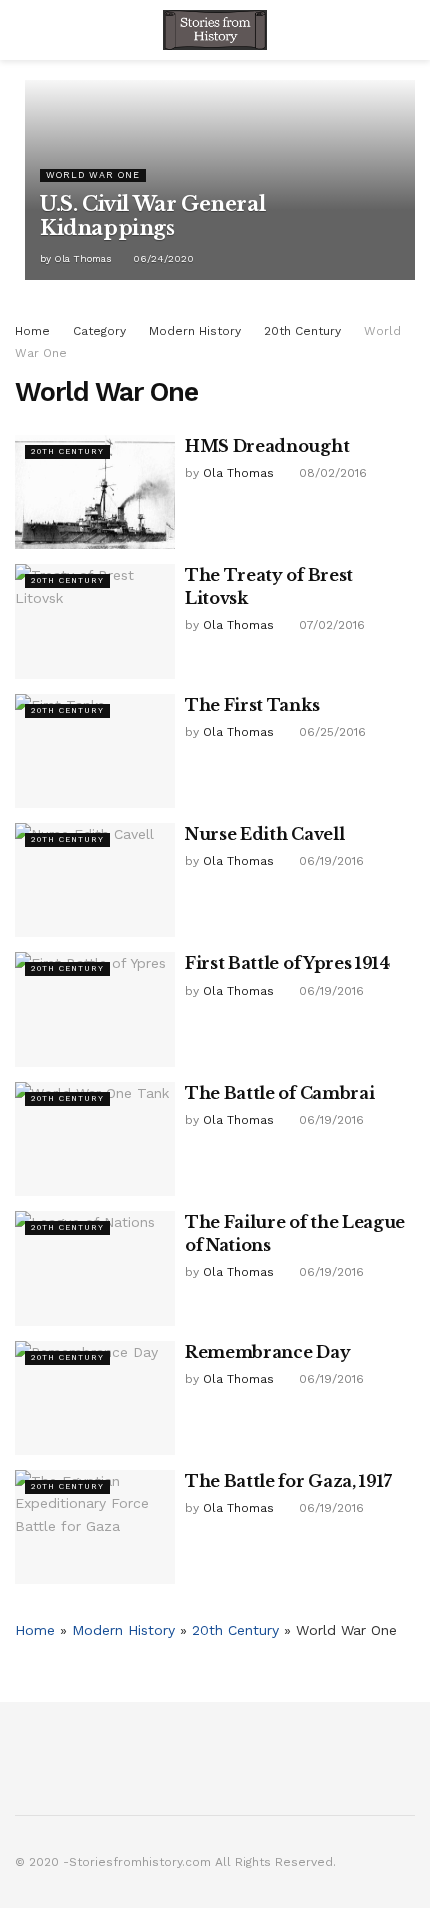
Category (99, 331)
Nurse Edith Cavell (264, 834)
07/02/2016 (330, 625)
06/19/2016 (329, 861)
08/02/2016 (331, 473)
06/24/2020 (162, 258)
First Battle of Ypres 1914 (287, 963)
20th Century (302, 331)
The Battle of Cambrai (279, 1093)
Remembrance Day (267, 1352)
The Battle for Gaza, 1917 (288, 1481)
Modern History (195, 331)
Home (32, 331)
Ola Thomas (83, 258)
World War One (93, 175)
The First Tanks (252, 705)
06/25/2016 (330, 732)
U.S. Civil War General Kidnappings (152, 216)
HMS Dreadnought (267, 446)
